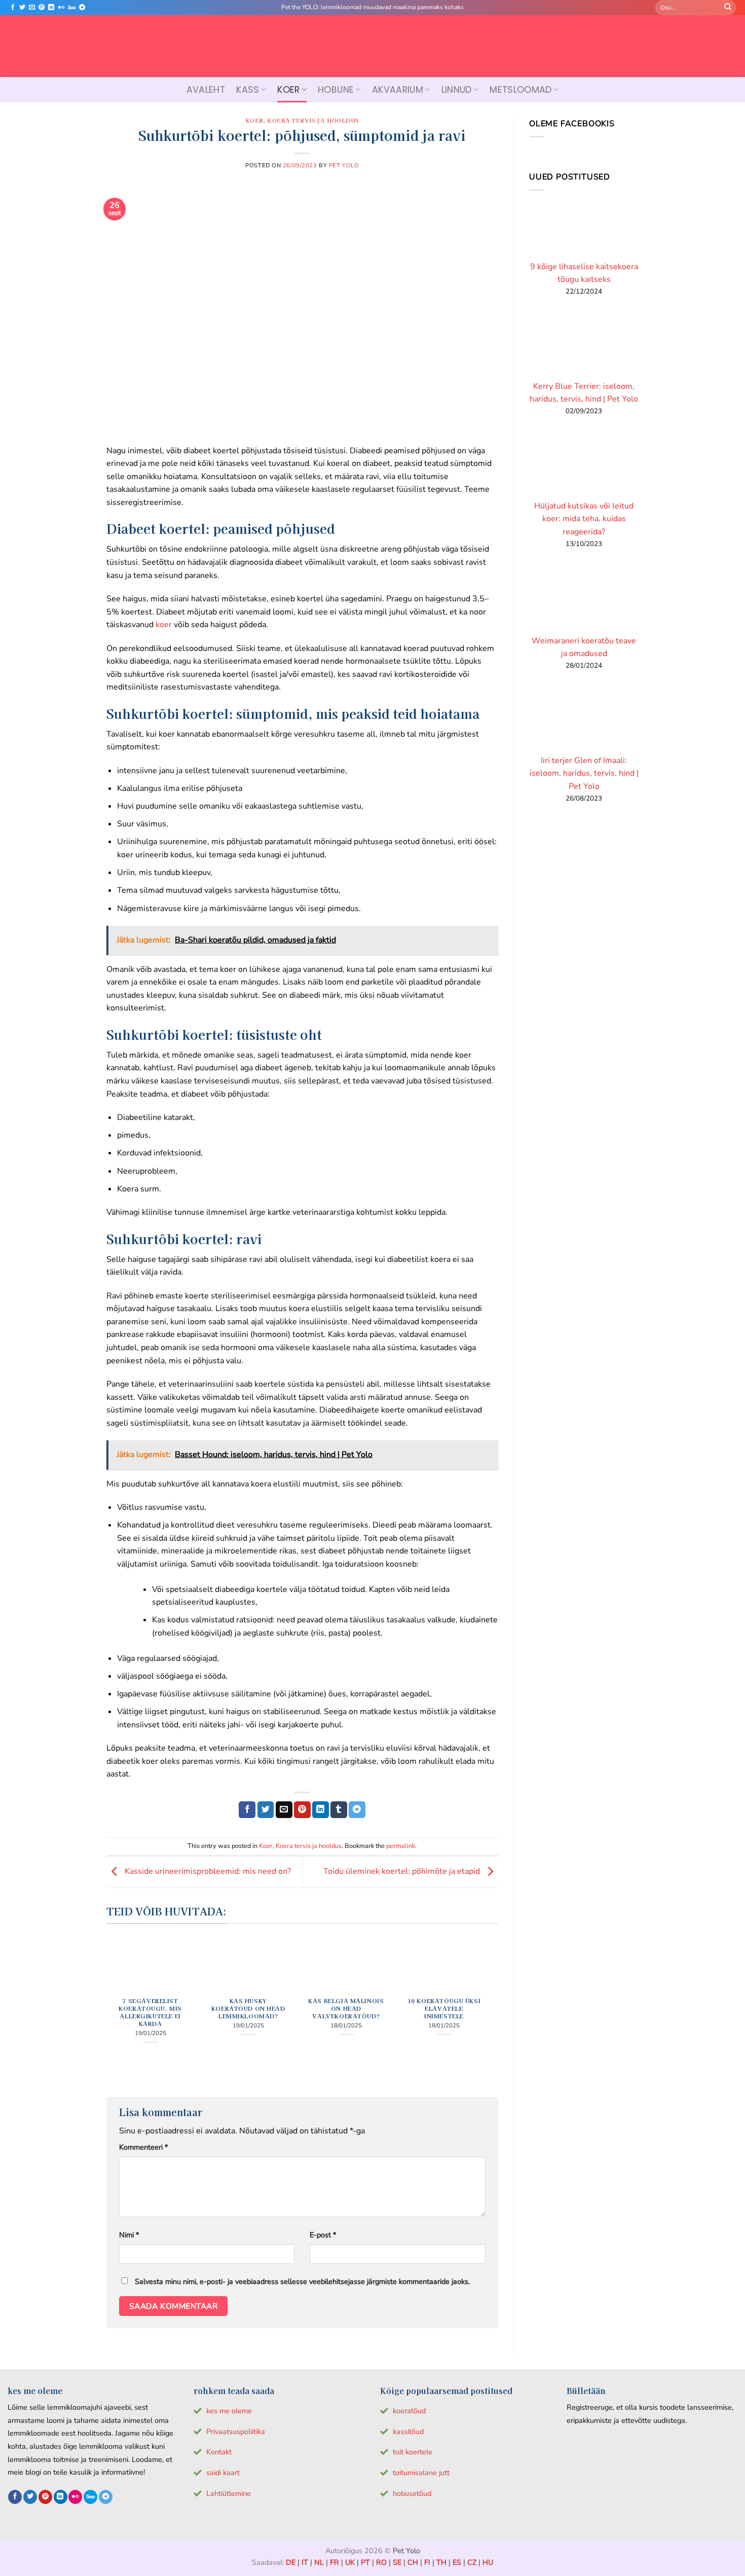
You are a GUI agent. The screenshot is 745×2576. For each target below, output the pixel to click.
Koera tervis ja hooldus (313, 120)
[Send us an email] (32, 8)
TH (441, 2562)
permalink (401, 1846)
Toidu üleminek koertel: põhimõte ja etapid (403, 1871)
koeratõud (409, 2411)
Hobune (336, 90)
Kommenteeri (143, 2147)
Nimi (129, 2235)
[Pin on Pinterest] (302, 1810)
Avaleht (206, 90)
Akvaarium (398, 90)
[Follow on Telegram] (82, 8)
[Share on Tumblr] (339, 1810)
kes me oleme (229, 2411)
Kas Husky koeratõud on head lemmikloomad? (248, 2008)
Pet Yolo (344, 166)
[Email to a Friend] (284, 1810)
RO (381, 2562)
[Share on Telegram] (357, 1810)
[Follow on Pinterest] (42, 8)
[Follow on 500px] (72, 8)
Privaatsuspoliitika (236, 2432)
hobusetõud (412, 2493)
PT (365, 2562)
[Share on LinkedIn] (321, 1810)
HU (488, 2562)
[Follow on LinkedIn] (51, 8)
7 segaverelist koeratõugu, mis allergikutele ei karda (150, 2012)
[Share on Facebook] (247, 1810)
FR (334, 2562)
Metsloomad (521, 90)
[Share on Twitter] (266, 1810)
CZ (472, 2562)
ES (457, 2562)
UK (350, 2562)
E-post (323, 2235)
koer (164, 625)
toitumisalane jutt (421, 2473)
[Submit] (728, 8)
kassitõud (408, 2432)
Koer (288, 90)
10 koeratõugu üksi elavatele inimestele (444, 2008)
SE (397, 2562)
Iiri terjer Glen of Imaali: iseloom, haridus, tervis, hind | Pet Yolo (584, 773)
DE (291, 2562)
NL (319, 2562)
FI (427, 2562)
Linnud (457, 90)
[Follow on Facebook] (13, 8)
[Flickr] (61, 8)
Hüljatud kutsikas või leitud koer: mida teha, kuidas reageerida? (584, 519)
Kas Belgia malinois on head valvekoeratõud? (346, 2008)
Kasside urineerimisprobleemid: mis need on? (207, 1871)
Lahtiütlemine (229, 2493)
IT (305, 2562)
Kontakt (219, 2452)
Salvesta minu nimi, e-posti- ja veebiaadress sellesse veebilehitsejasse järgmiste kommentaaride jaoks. (302, 2281)
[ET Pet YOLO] (372, 46)
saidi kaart (223, 2473)
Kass (248, 90)
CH (413, 2562)
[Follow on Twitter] (22, 8)
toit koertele (413, 2452)
